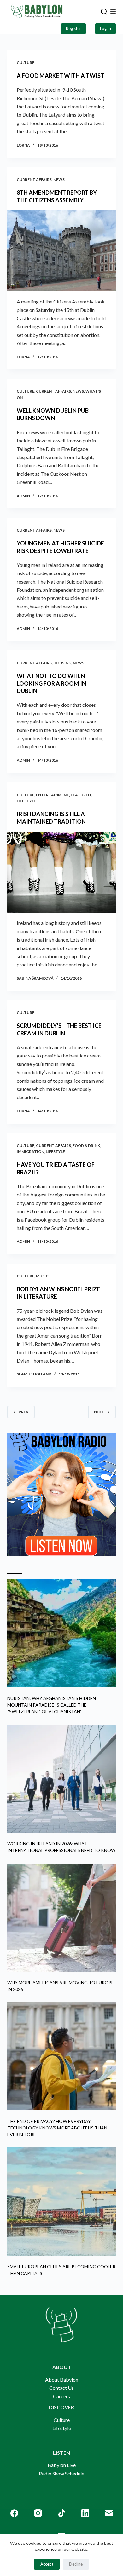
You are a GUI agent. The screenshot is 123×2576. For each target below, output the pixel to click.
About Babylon (62, 2380)
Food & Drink (86, 1146)
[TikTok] (62, 2513)
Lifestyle (26, 801)
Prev (24, 1412)
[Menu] (113, 12)
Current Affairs (34, 179)
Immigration (30, 1152)
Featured (81, 795)
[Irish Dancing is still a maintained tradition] (61, 872)
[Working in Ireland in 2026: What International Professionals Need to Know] (61, 1779)
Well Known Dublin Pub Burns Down (53, 414)
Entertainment (53, 795)
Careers (61, 2396)
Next (99, 1412)
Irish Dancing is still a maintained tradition (51, 818)
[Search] (104, 12)
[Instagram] (38, 2513)
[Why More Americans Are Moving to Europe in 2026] (61, 1918)
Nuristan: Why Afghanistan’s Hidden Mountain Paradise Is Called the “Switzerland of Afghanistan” (52, 1705)
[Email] (109, 2513)
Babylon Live (62, 2465)
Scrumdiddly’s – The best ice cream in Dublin (59, 1029)
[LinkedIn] (85, 2513)
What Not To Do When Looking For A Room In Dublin (51, 683)
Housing (62, 663)
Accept (47, 2564)
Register (73, 28)
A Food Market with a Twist (61, 76)
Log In (105, 28)
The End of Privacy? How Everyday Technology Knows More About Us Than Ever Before (57, 2128)
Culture (26, 63)
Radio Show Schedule (61, 2473)
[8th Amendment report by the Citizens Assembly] (61, 251)
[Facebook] (14, 2513)
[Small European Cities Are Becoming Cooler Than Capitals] (61, 2201)
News (59, 179)
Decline (76, 2564)
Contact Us (61, 2388)
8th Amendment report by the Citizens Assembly (57, 196)
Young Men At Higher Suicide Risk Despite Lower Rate (60, 547)
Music (42, 1276)
